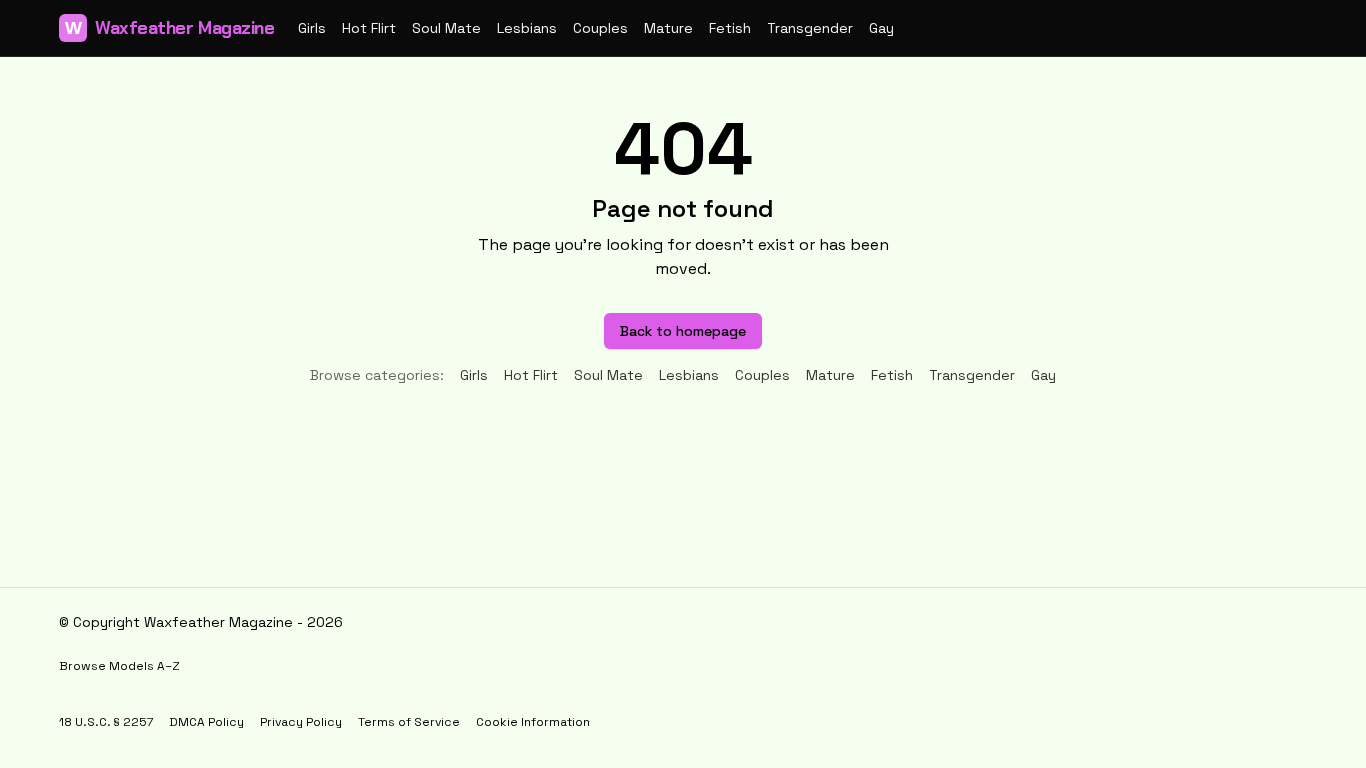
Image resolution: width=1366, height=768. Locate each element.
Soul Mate (446, 28)
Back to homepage (683, 331)
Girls (312, 28)
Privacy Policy (301, 722)
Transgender (810, 28)
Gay (881, 28)
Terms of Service (409, 722)
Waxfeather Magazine (169, 28)
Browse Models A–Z (119, 666)
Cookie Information (533, 722)
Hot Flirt (369, 28)
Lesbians (527, 28)
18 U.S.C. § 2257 (106, 722)
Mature (668, 28)
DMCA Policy (206, 722)
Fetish (730, 28)
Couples (600, 28)
